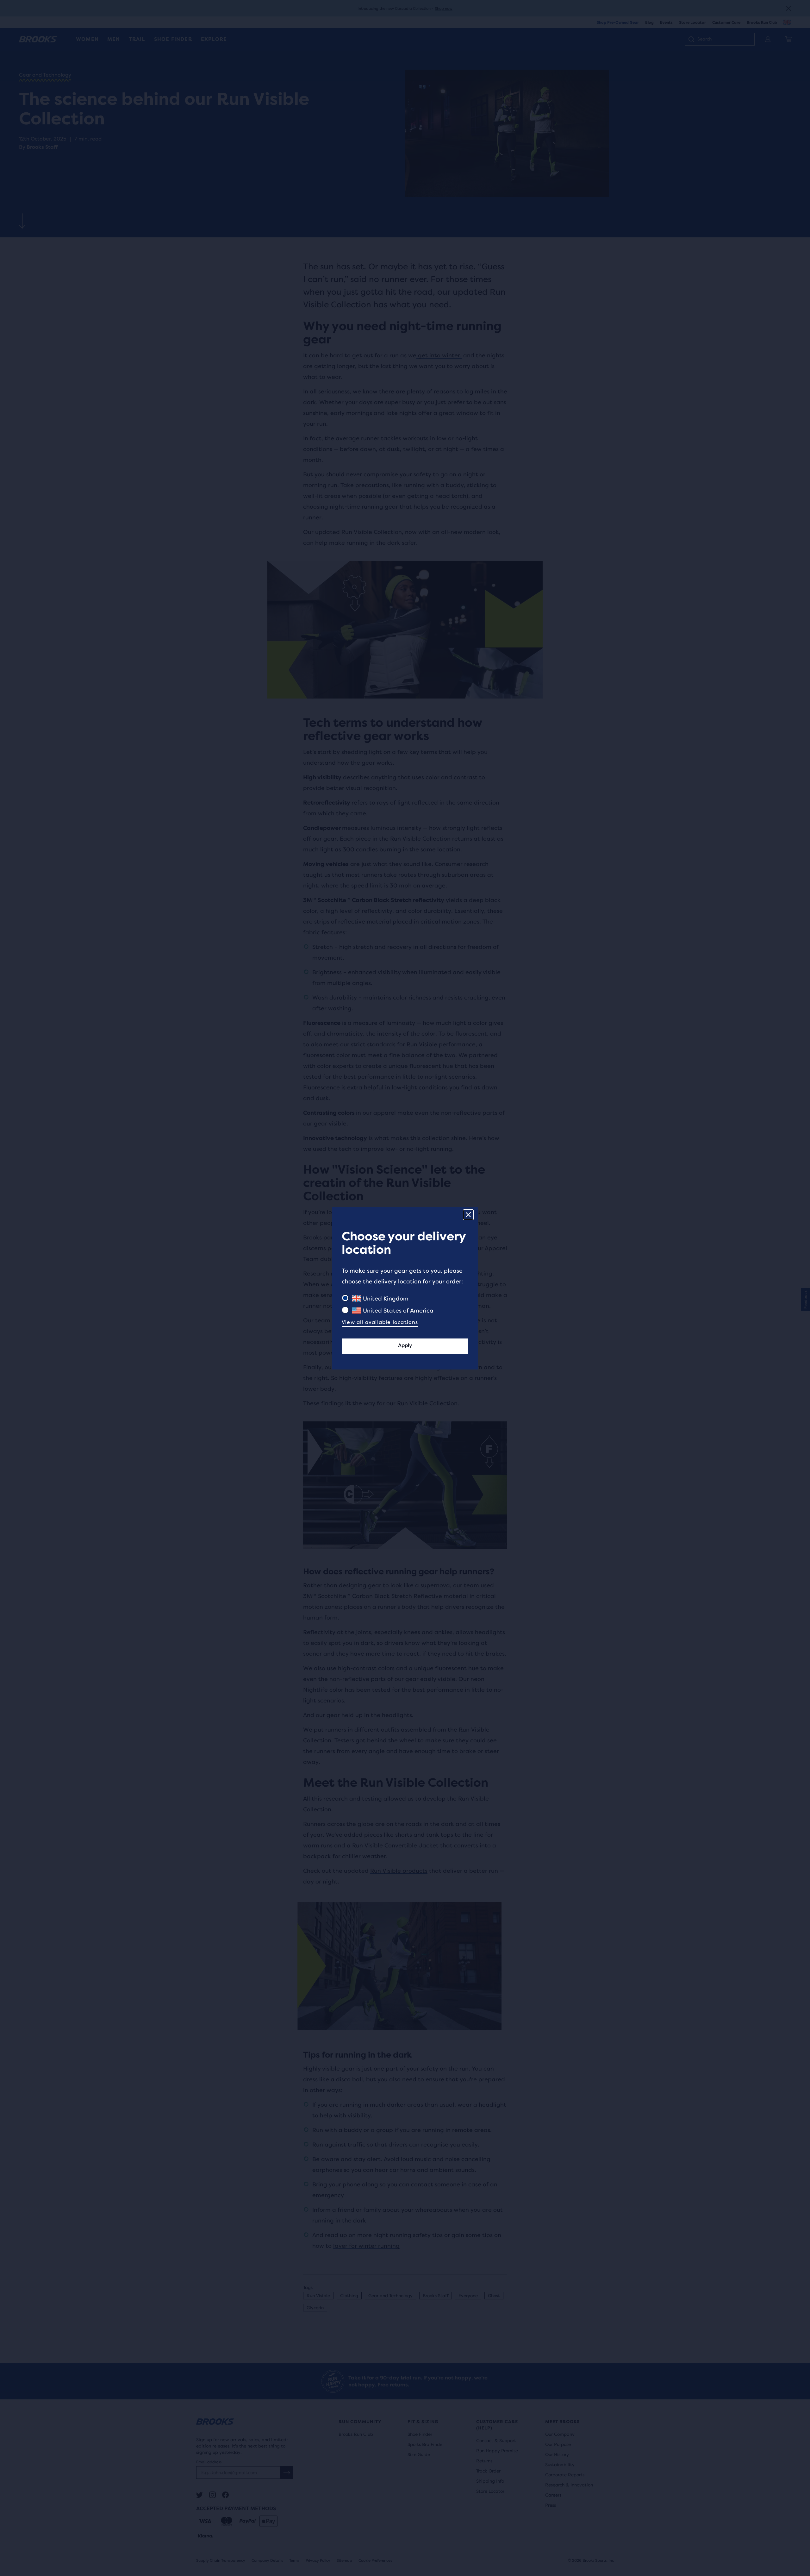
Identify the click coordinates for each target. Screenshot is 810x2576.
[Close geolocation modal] (468, 1215)
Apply (405, 1345)
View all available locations (380, 1322)
